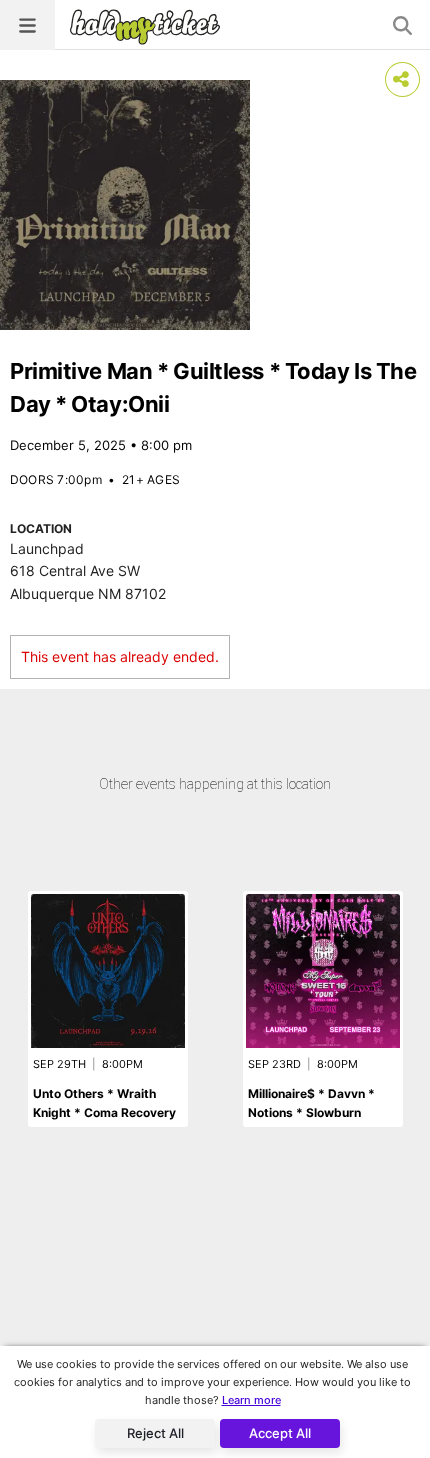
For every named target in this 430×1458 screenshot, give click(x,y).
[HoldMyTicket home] (149, 26)
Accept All (280, 1433)
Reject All (155, 1433)
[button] (27, 25)
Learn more (251, 1400)
